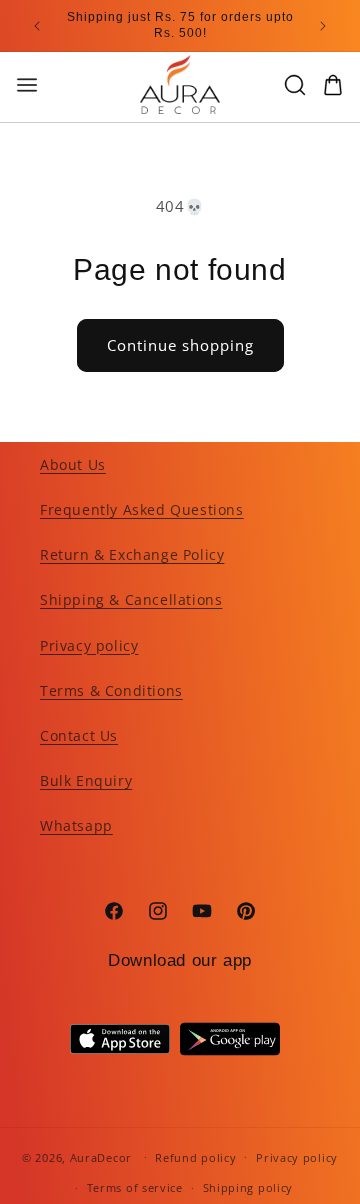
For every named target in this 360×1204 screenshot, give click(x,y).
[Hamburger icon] (59, 85)
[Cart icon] (333, 85)
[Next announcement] (323, 26)
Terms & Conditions (111, 690)
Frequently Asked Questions (142, 509)
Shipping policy (248, 1187)
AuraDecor (101, 1156)
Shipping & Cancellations (131, 599)
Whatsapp (76, 825)
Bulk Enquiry (86, 780)
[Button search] (295, 85)
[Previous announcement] (37, 26)
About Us (73, 464)
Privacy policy (89, 645)
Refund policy (195, 1157)
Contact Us (79, 735)
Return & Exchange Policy (132, 554)
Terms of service (135, 1187)
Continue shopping (180, 345)
